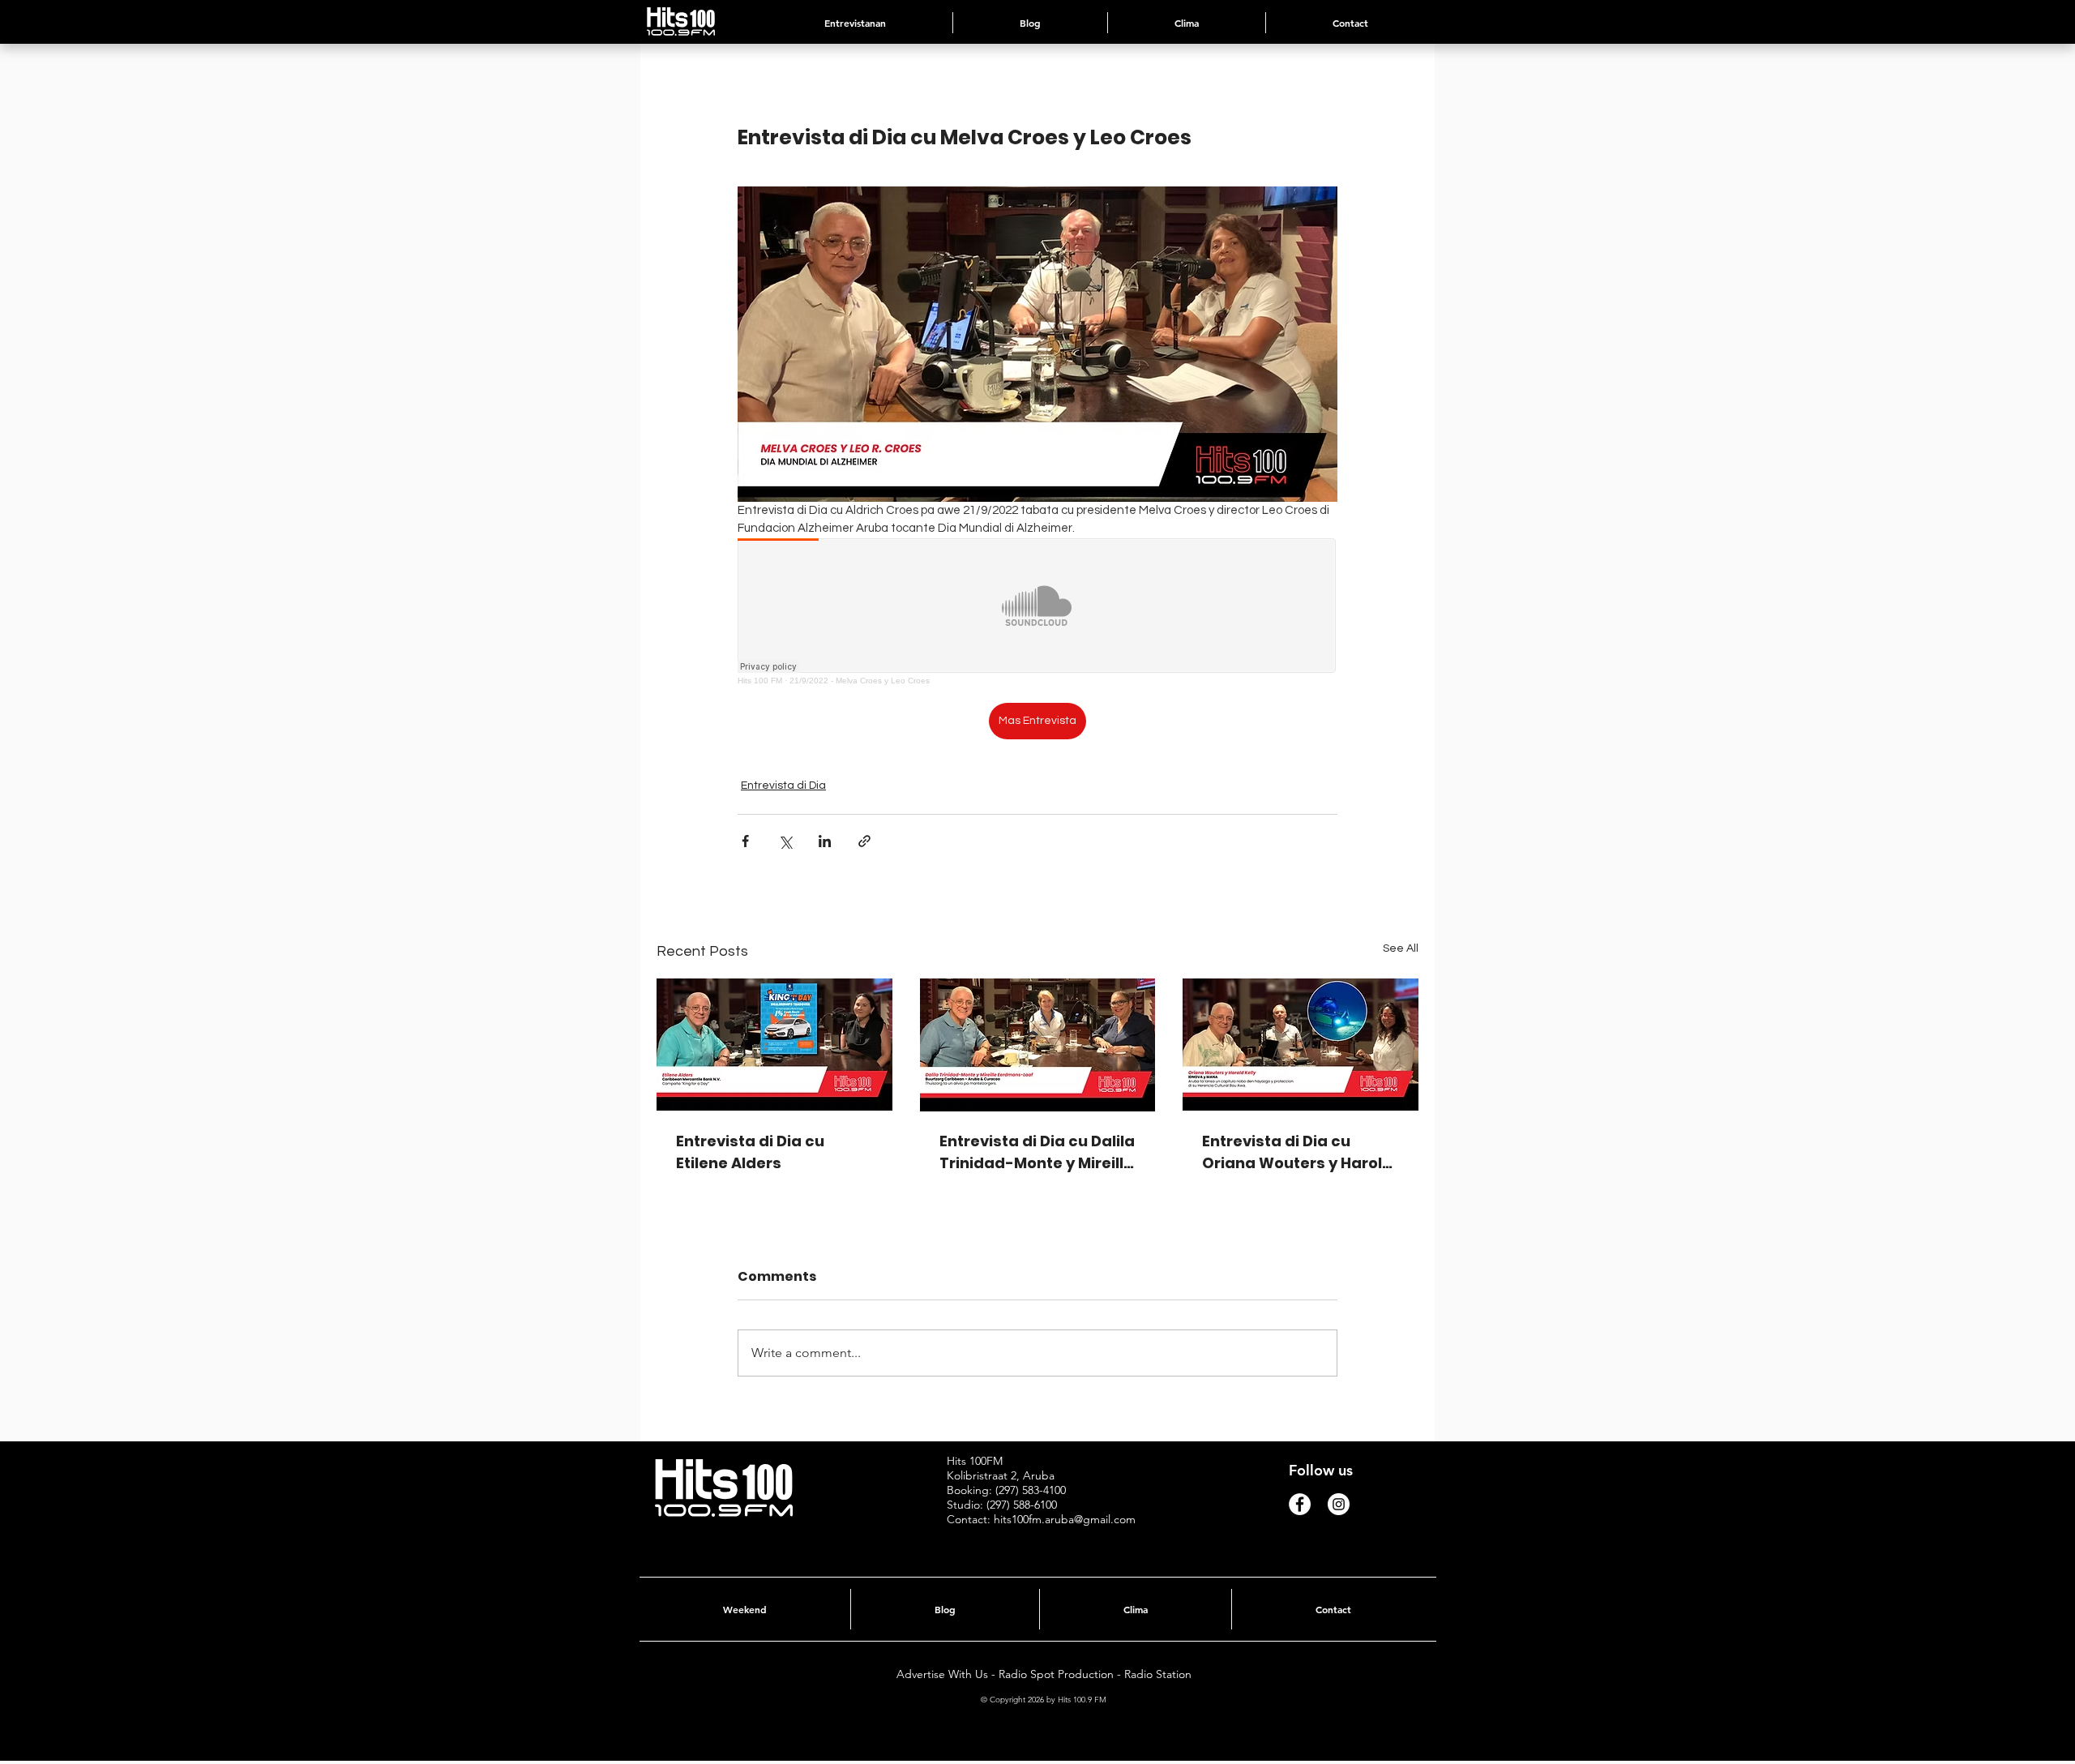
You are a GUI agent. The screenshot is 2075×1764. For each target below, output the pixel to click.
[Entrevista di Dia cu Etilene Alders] (774, 1045)
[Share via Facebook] (745, 841)
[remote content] (1037, 612)
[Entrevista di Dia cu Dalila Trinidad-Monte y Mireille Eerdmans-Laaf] (1038, 1045)
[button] (1187, 23)
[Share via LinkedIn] (825, 841)
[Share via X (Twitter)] (785, 841)
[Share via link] (864, 841)
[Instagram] (1339, 1504)
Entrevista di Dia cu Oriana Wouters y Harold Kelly (1297, 1152)
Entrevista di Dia (783, 786)
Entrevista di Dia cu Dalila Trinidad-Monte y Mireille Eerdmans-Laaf (1037, 1152)
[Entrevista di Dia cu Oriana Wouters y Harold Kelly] (1301, 1045)
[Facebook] (1300, 1504)
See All (1401, 948)
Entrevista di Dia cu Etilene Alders (750, 1152)
